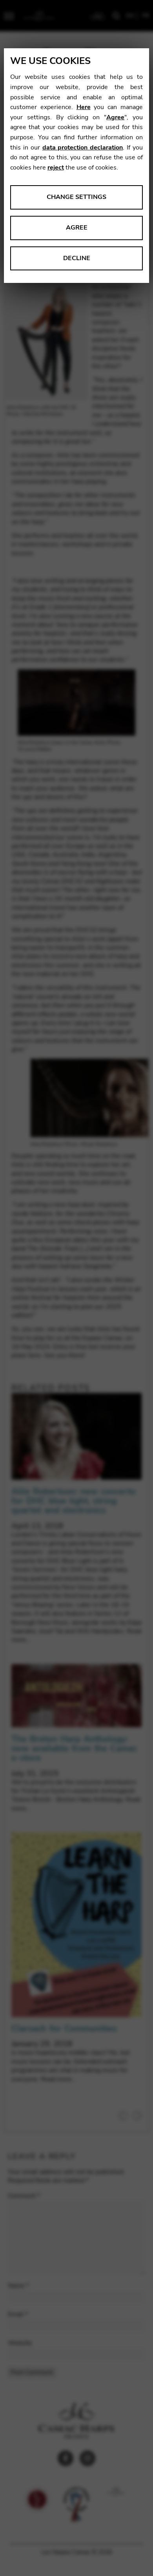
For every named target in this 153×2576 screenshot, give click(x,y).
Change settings (76, 197)
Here (84, 107)
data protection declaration (83, 148)
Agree (115, 117)
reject (56, 168)
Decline (77, 258)
